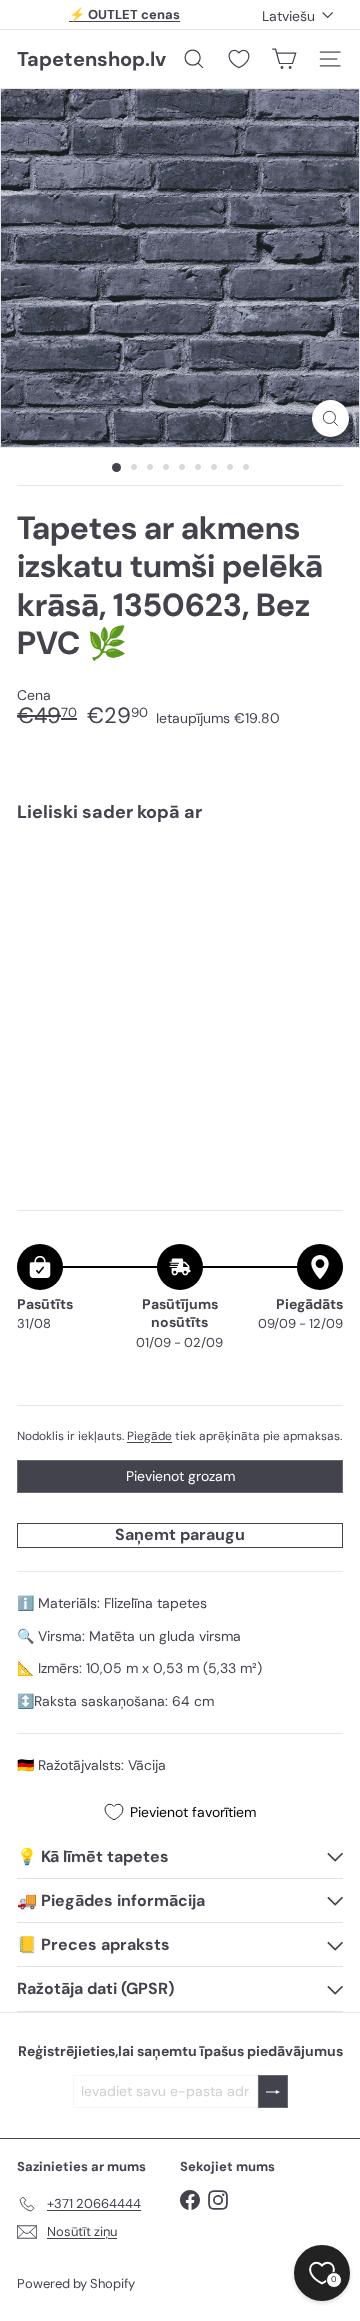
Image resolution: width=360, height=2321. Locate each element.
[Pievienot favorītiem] (316, 879)
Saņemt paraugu (180, 1534)
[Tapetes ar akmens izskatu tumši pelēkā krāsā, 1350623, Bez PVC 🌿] (180, 917)
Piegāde (149, 1436)
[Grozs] (284, 59)
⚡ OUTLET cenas (124, 14)
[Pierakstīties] (273, 2091)
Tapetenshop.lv (91, 59)
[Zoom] (330, 418)
